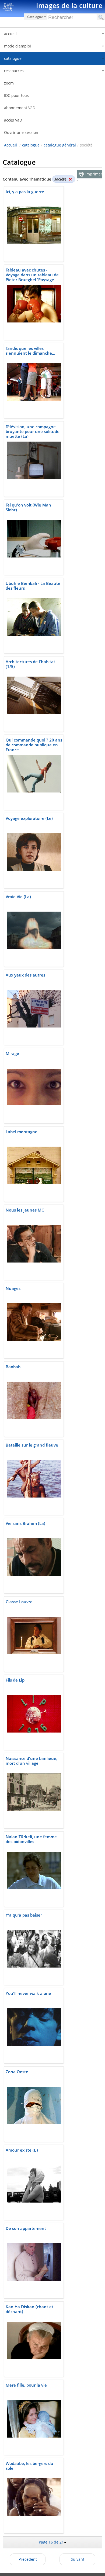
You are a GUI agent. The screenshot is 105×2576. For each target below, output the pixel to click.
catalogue (31, 145)
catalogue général (60, 145)
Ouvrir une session (21, 132)
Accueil (10, 145)
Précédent (28, 2559)
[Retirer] (70, 179)
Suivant (78, 2559)
